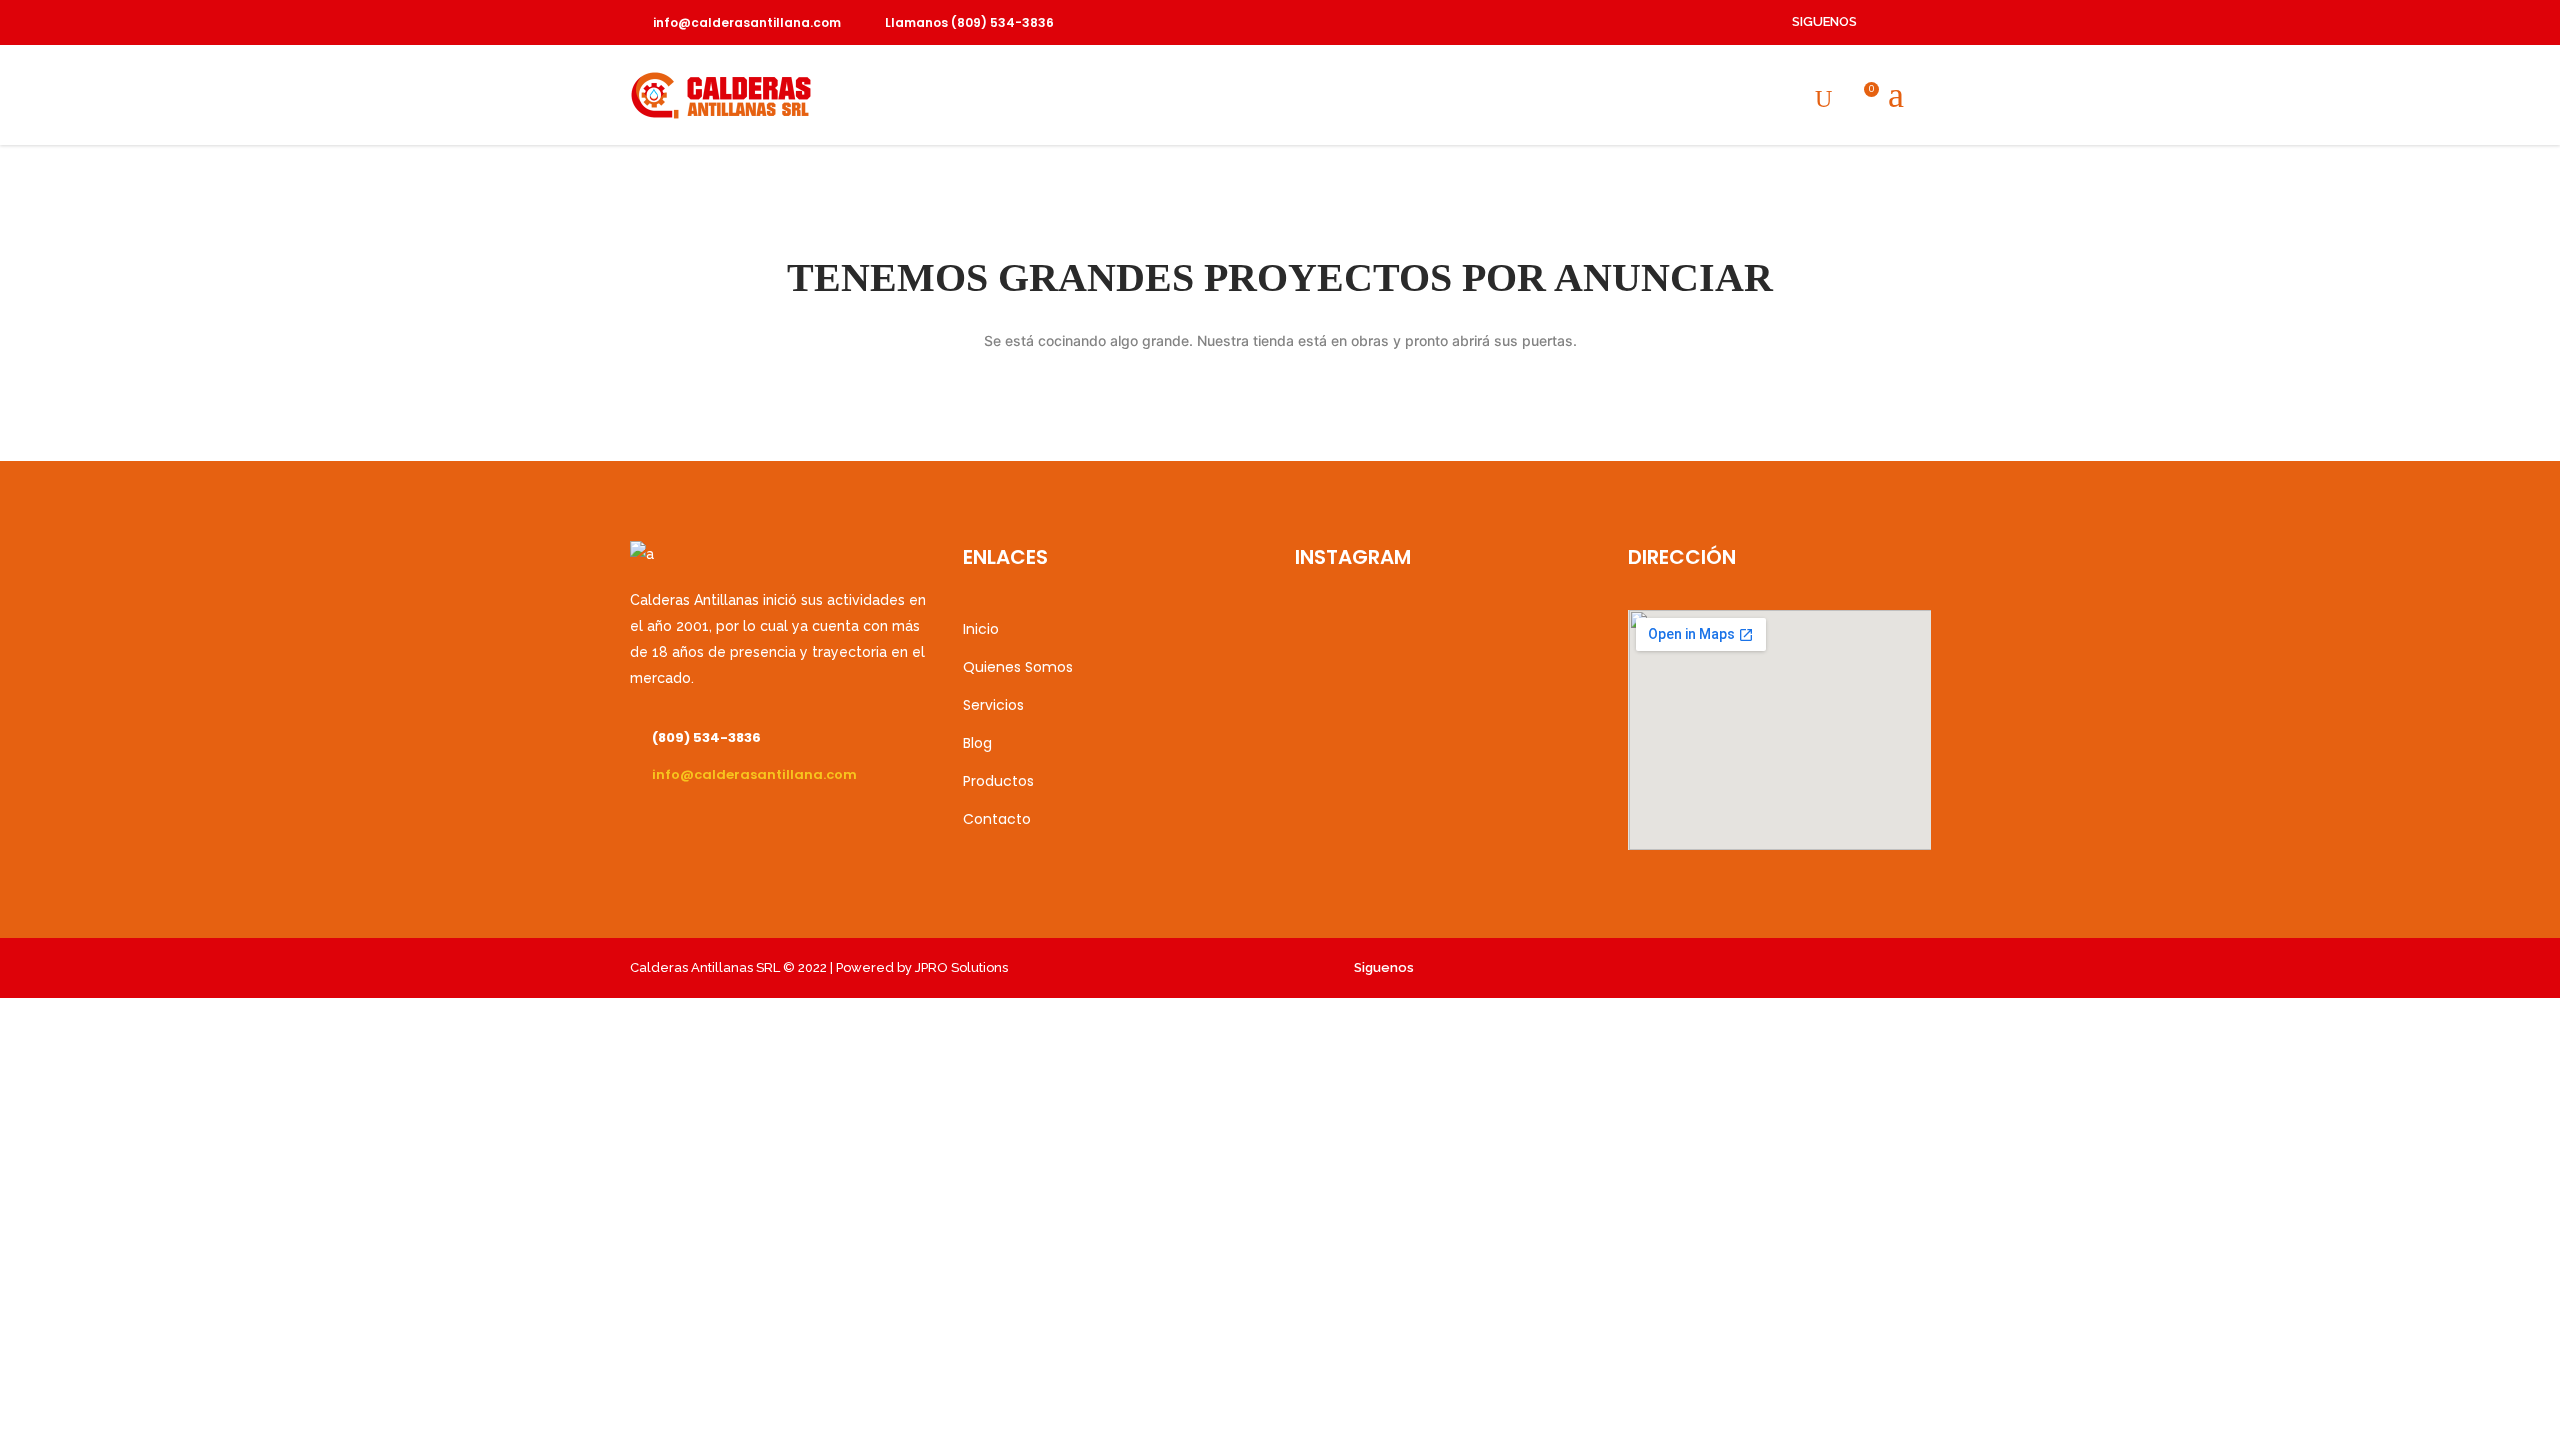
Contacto (997, 819)
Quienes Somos (1018, 667)
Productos (998, 781)
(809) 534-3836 (706, 737)
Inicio (981, 629)
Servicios (993, 705)
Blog (977, 743)
